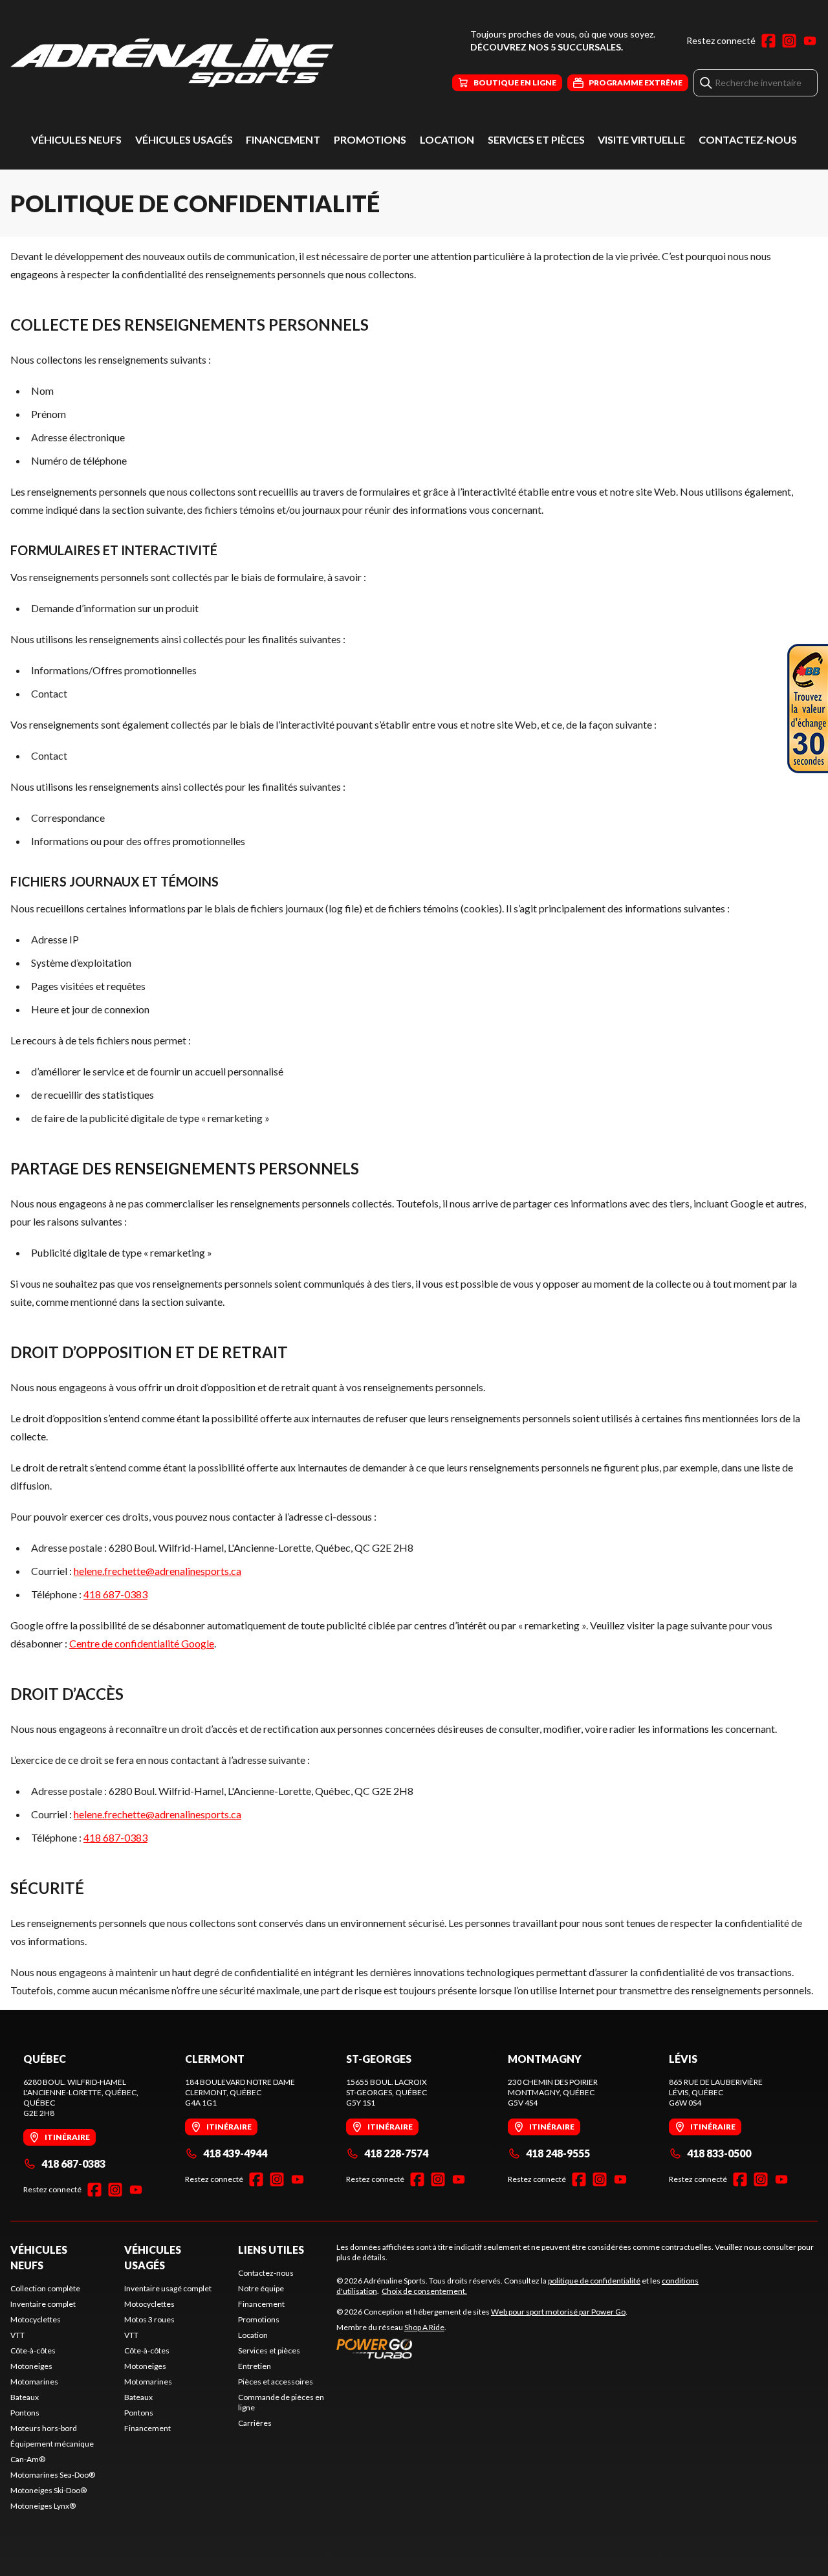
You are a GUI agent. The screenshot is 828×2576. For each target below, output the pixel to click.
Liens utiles (271, 2250)
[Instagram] (789, 41)
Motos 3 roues (149, 2319)
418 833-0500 (719, 2153)
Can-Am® (28, 2459)
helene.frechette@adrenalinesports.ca (158, 1571)
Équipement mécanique (52, 2444)
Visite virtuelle (641, 139)
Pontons (25, 2413)
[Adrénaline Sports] (172, 62)
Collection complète (45, 2288)
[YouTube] (810, 41)
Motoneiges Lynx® (43, 2506)
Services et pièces (536, 139)
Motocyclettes (36, 2319)
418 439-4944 (235, 2153)
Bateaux (25, 2397)
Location (447, 139)
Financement (283, 139)
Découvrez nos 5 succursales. (547, 47)
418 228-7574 (396, 2153)
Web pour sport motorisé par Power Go (558, 2312)
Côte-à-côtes (33, 2350)
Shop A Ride (424, 2327)
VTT (17, 2335)
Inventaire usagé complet (168, 2288)
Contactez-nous (748, 139)
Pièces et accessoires (276, 2382)
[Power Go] (482, 2348)
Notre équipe (261, 2288)
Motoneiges (31, 2366)
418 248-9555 (558, 2153)
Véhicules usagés (184, 139)
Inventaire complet (43, 2304)
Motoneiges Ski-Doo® (49, 2490)
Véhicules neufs (76, 139)
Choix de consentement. (424, 2291)
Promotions (370, 139)
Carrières (255, 2423)
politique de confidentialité (594, 2281)
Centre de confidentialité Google (142, 1643)
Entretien (255, 2366)
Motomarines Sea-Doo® (53, 2475)
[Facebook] (768, 41)
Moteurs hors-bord (44, 2428)
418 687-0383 (115, 1594)
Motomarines (34, 2382)
